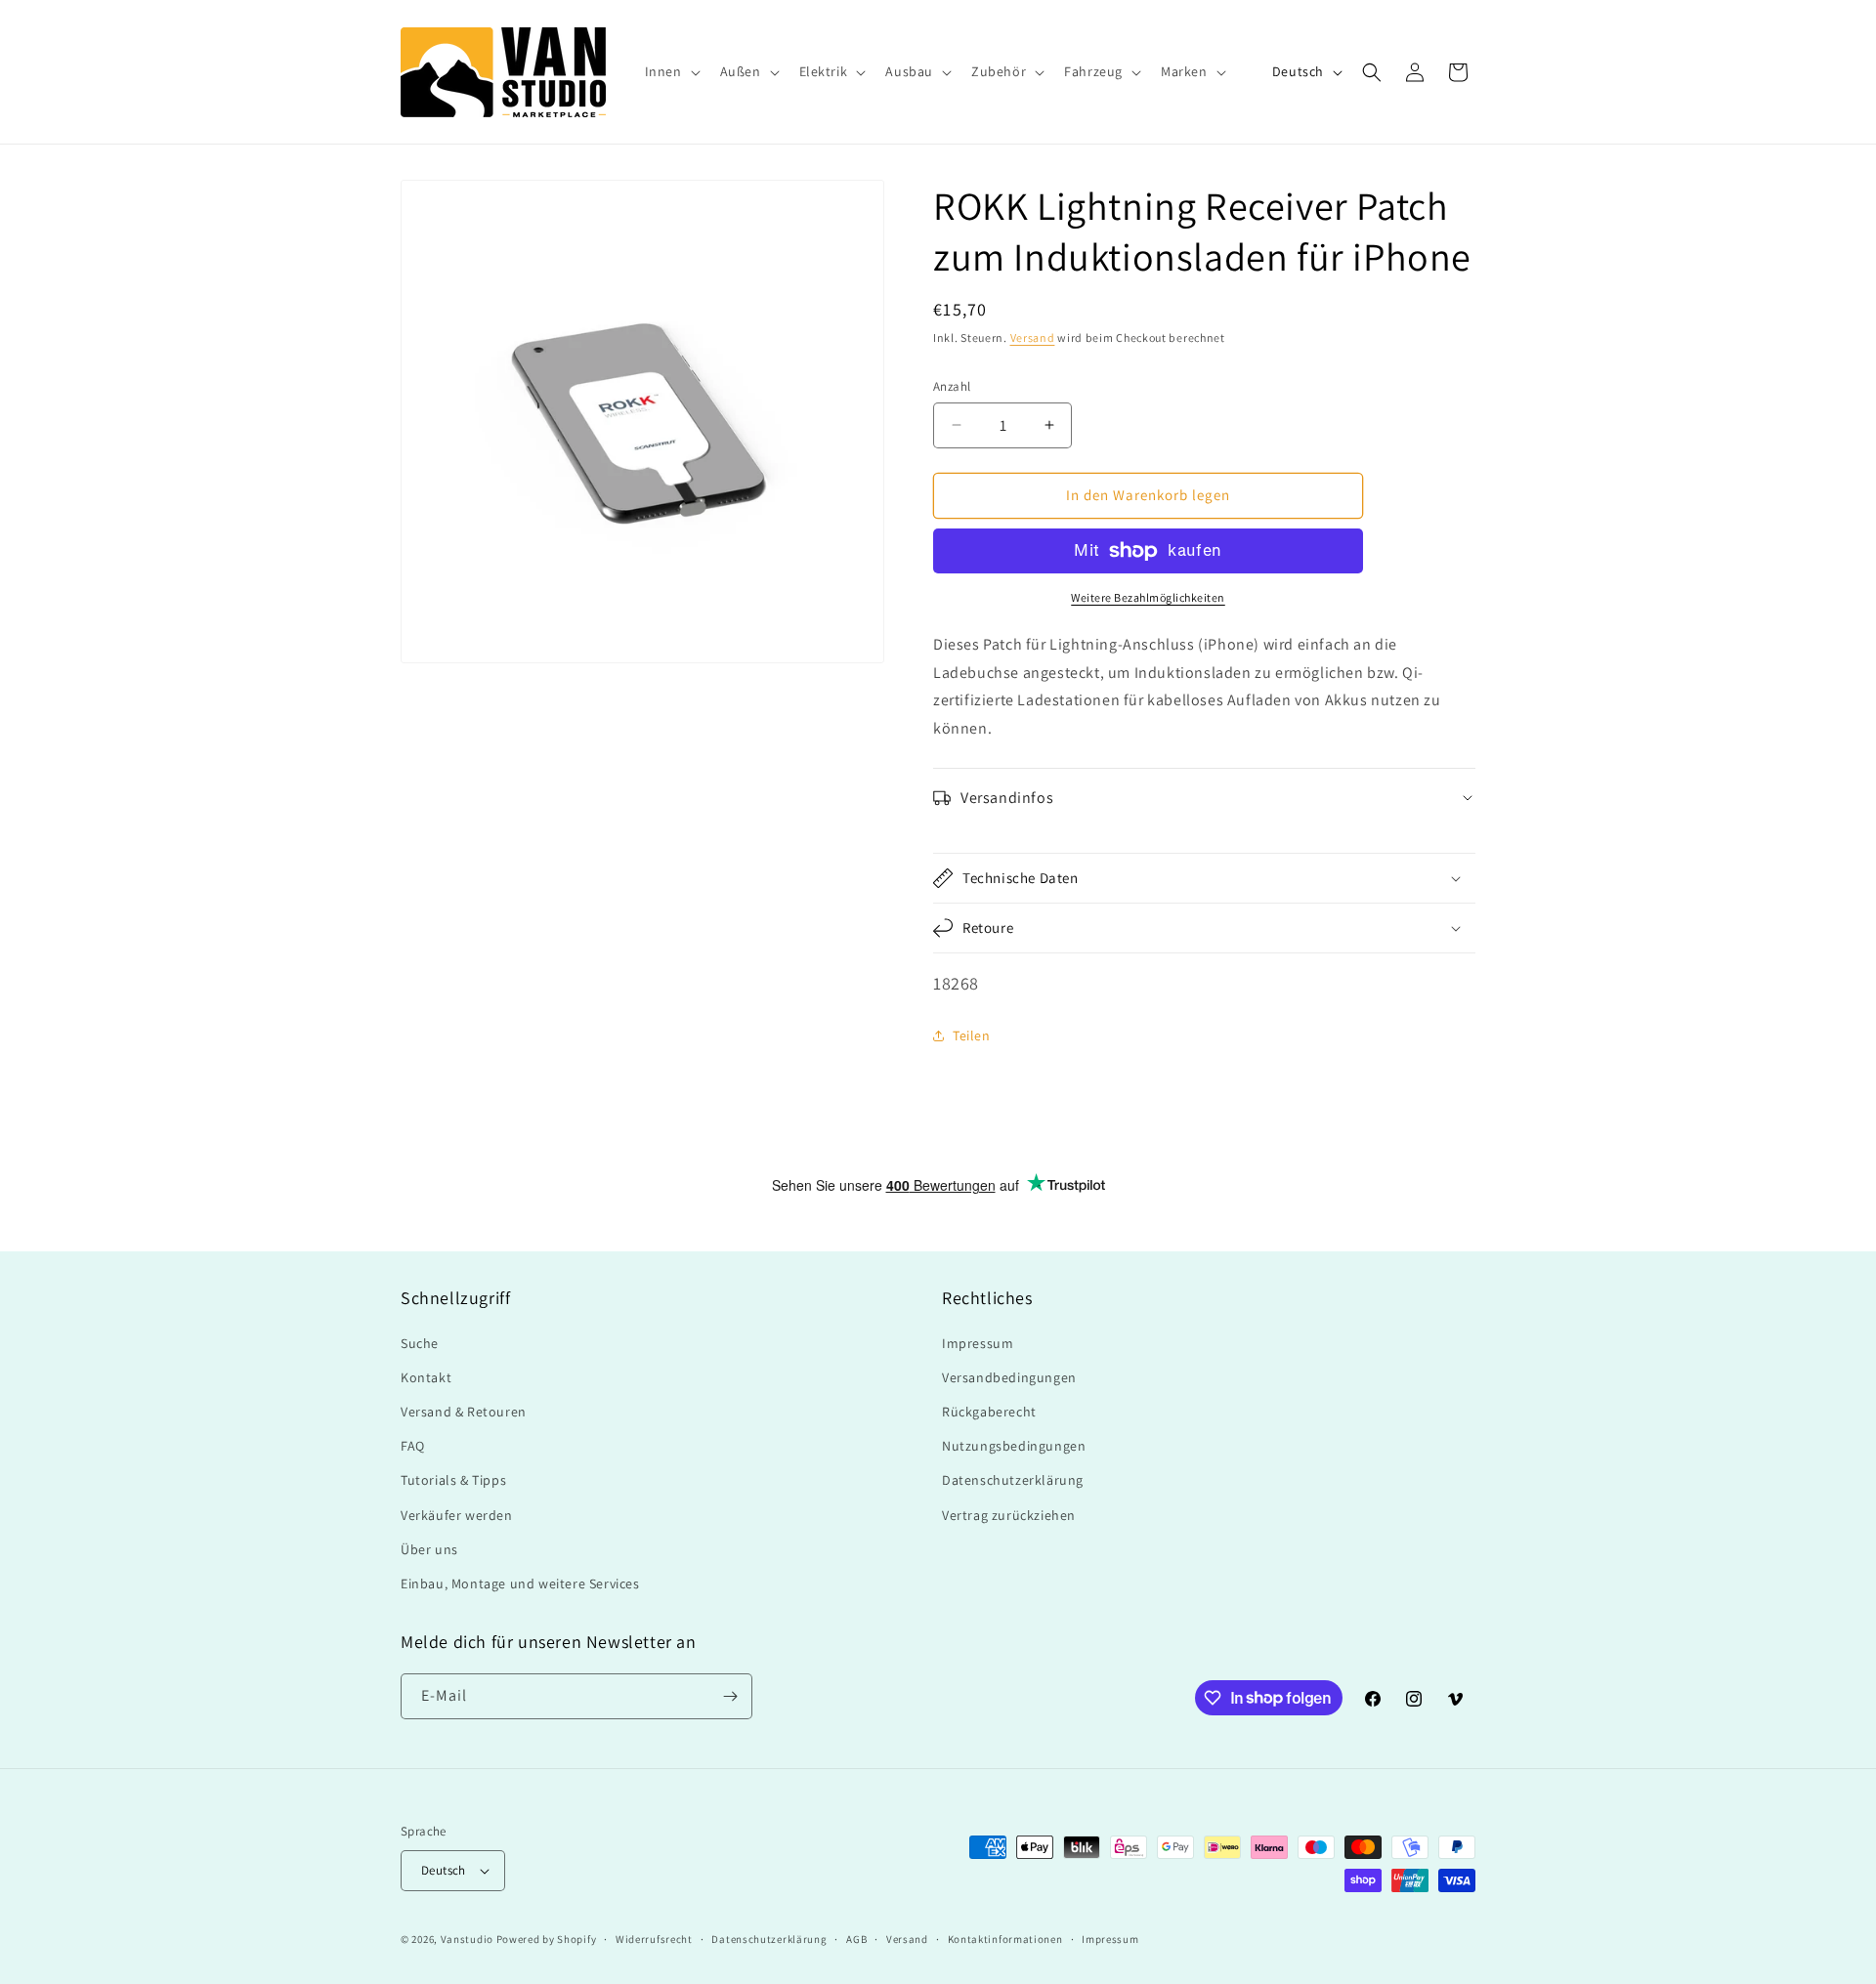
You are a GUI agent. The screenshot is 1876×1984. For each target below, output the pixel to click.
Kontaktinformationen (1005, 1939)
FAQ (413, 1446)
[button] (671, 71)
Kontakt (426, 1377)
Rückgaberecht (989, 1412)
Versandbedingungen (1009, 1377)
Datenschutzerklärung (1013, 1480)
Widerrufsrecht (654, 1939)
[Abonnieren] (730, 1696)
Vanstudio (467, 1939)
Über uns (429, 1549)
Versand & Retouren (464, 1412)
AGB (856, 1939)
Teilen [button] (972, 1035)
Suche (420, 1343)
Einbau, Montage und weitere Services (520, 1583)
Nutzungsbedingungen (1014, 1446)
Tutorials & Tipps (453, 1480)
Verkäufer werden (457, 1515)
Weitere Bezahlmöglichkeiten (1148, 597)
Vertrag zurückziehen (1009, 1515)
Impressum (978, 1343)
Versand (1033, 338)
